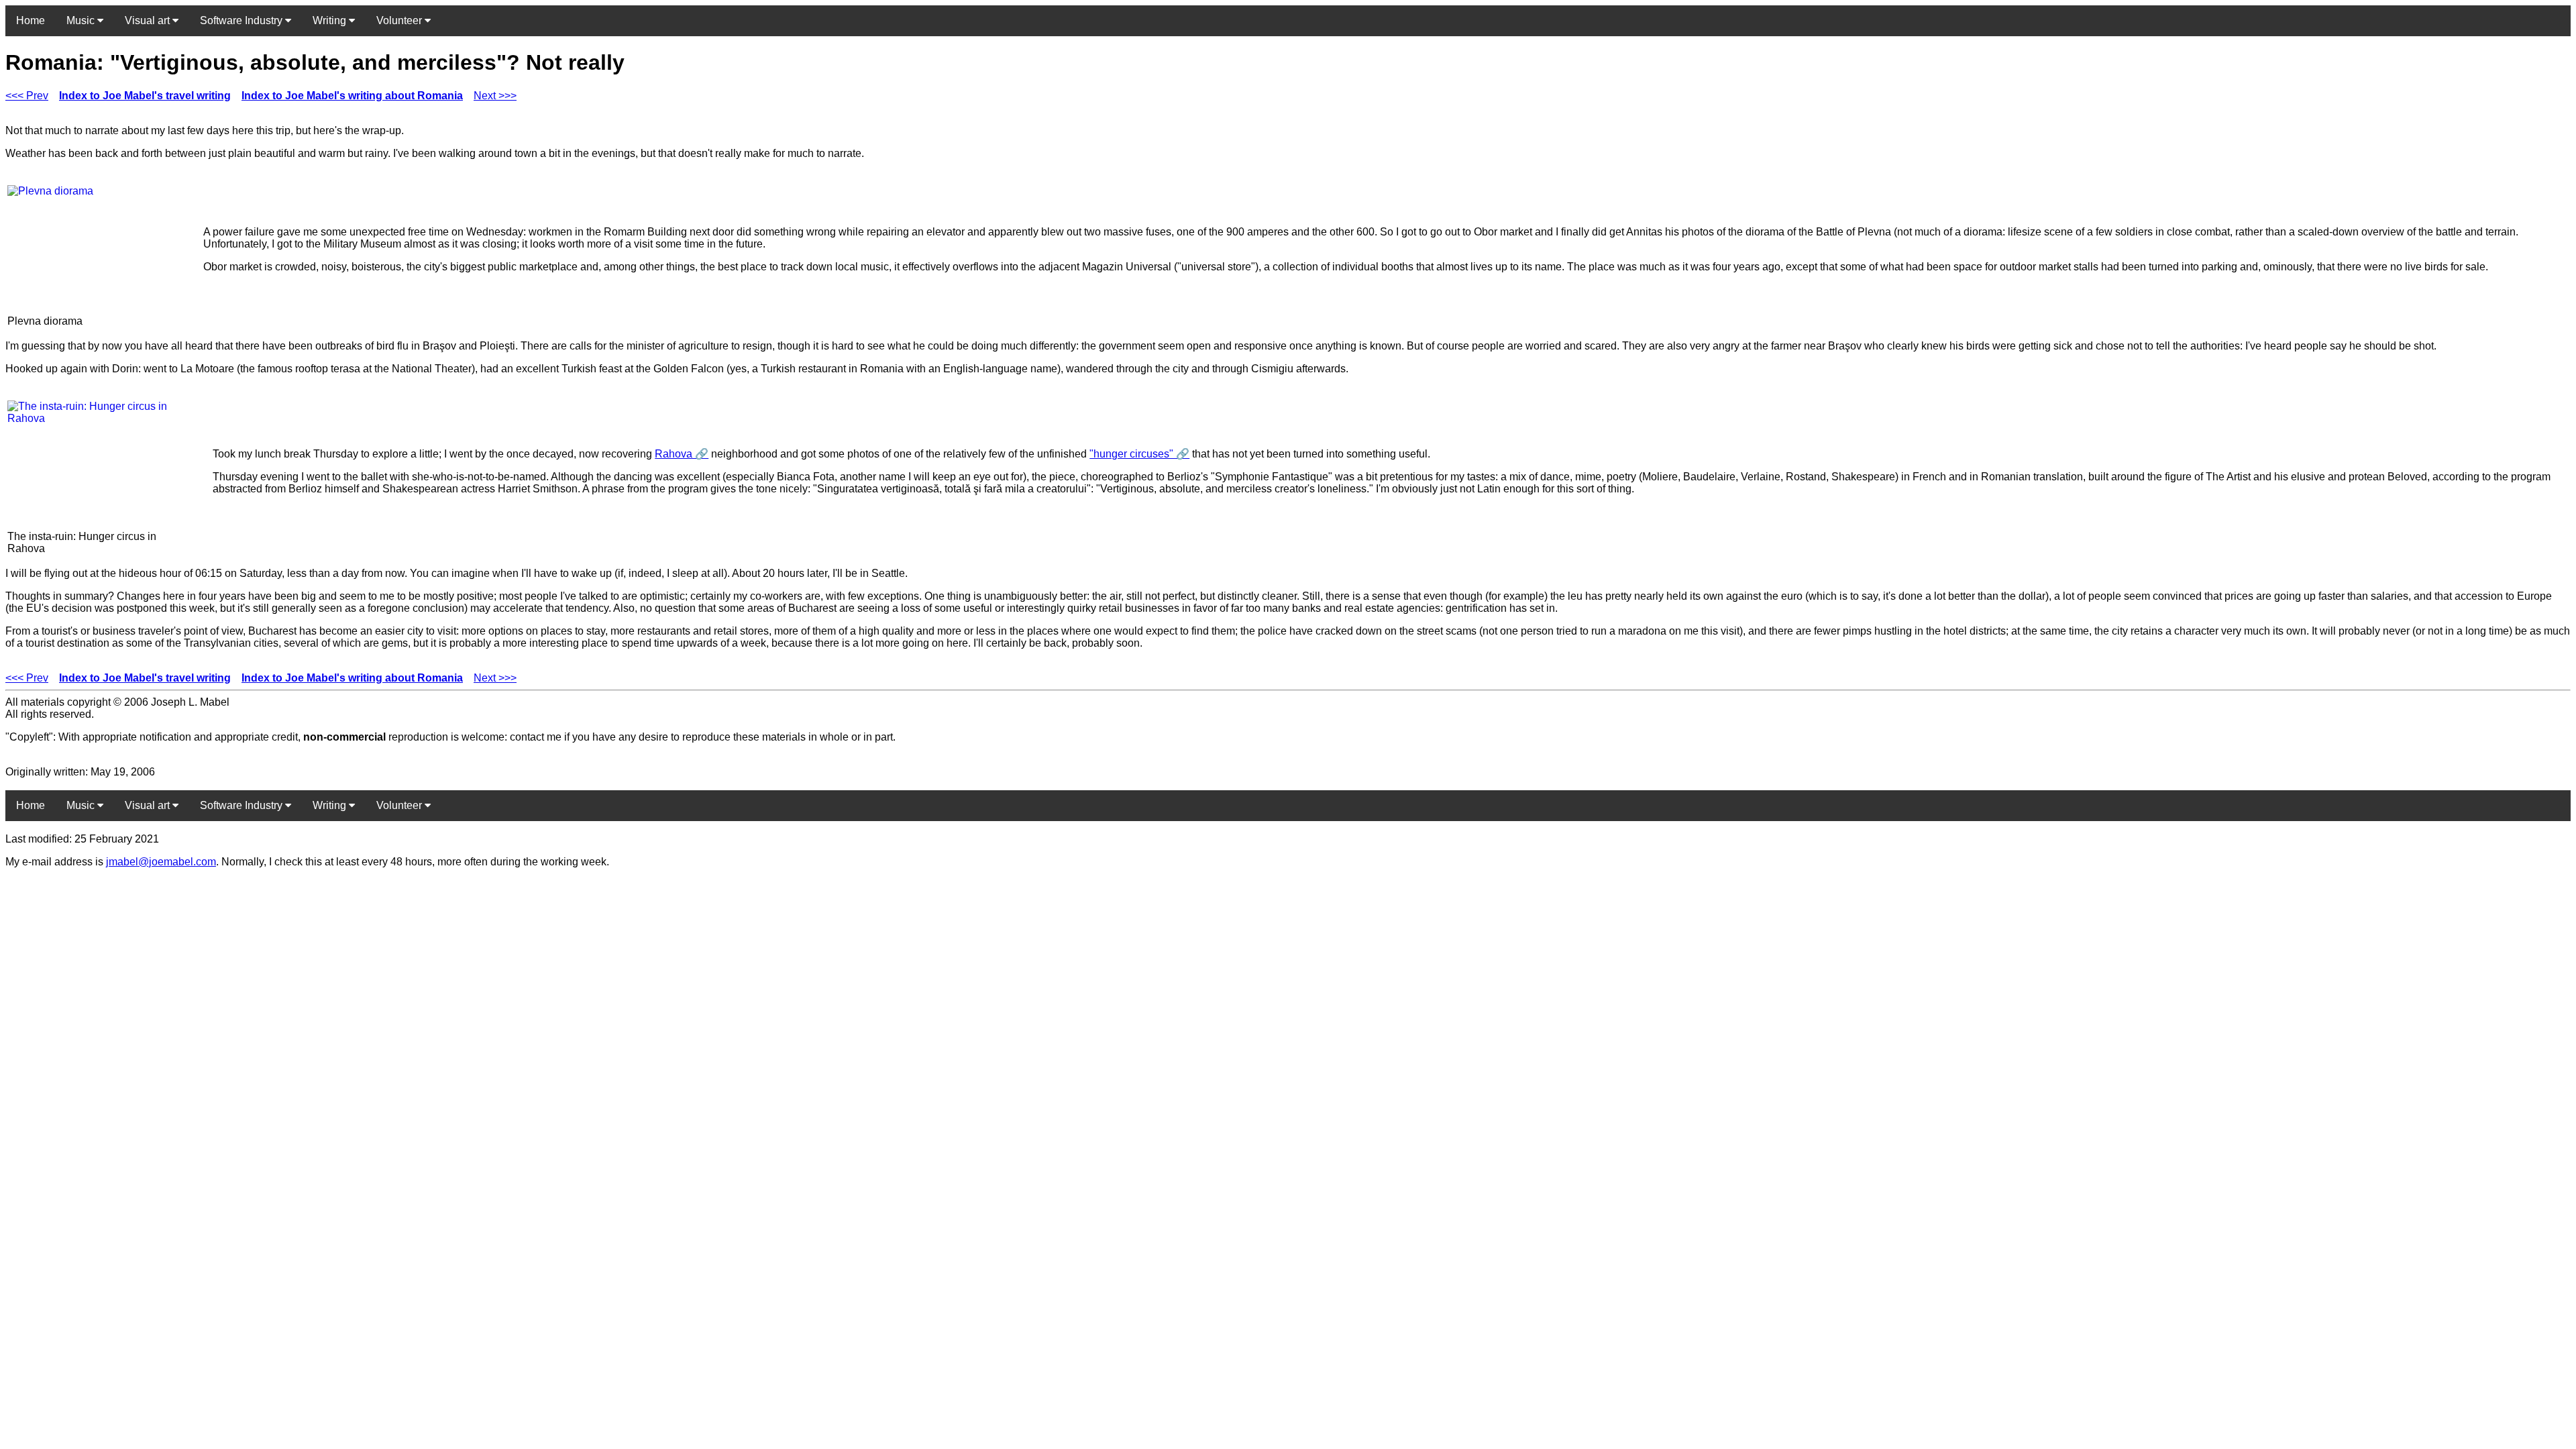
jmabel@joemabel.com (161, 862)
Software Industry (243, 20)
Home (31, 20)
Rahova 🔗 (682, 454)
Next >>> (495, 96)
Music (82, 20)
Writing (331, 20)
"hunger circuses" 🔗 (1139, 454)
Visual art (149, 20)
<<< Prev (27, 96)
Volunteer (400, 20)
